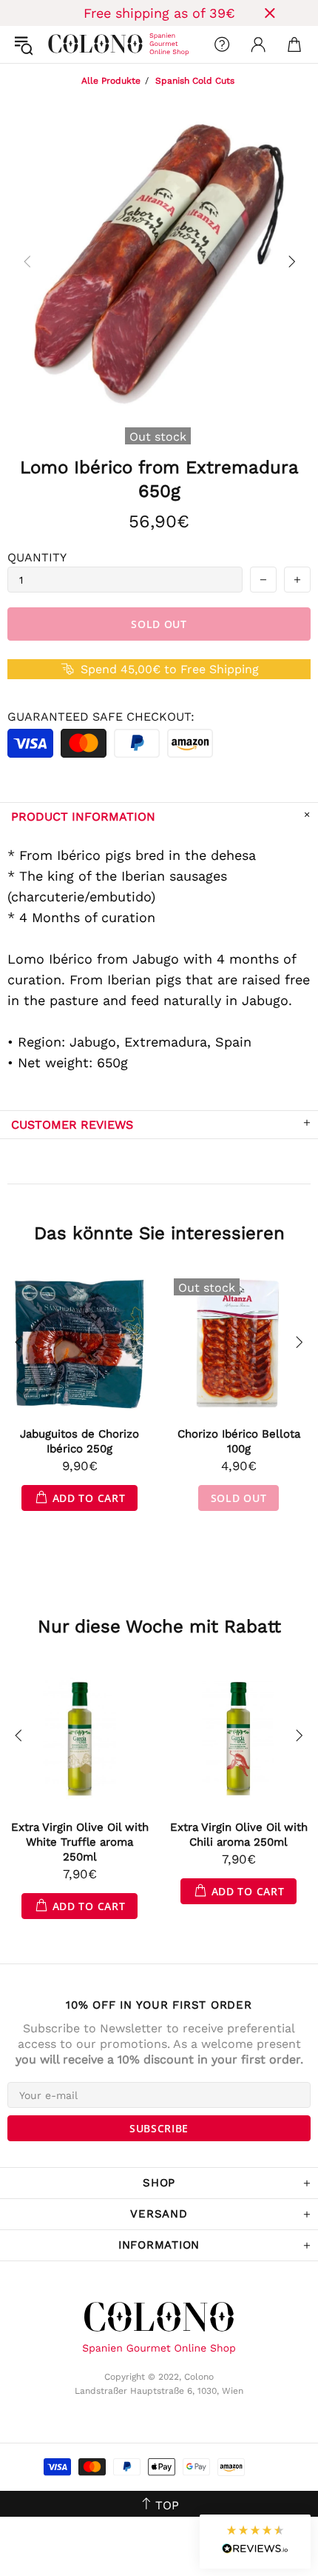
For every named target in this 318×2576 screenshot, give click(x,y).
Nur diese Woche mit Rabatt (159, 1626)
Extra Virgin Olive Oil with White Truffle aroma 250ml (80, 1842)
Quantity (37, 557)
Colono (60, 44)
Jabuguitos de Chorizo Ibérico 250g (79, 1441)
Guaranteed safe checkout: (101, 717)
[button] (255, 2542)
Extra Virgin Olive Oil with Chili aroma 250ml (239, 1835)
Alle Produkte (111, 81)
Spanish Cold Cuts (195, 81)
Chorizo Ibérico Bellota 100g (239, 1441)
